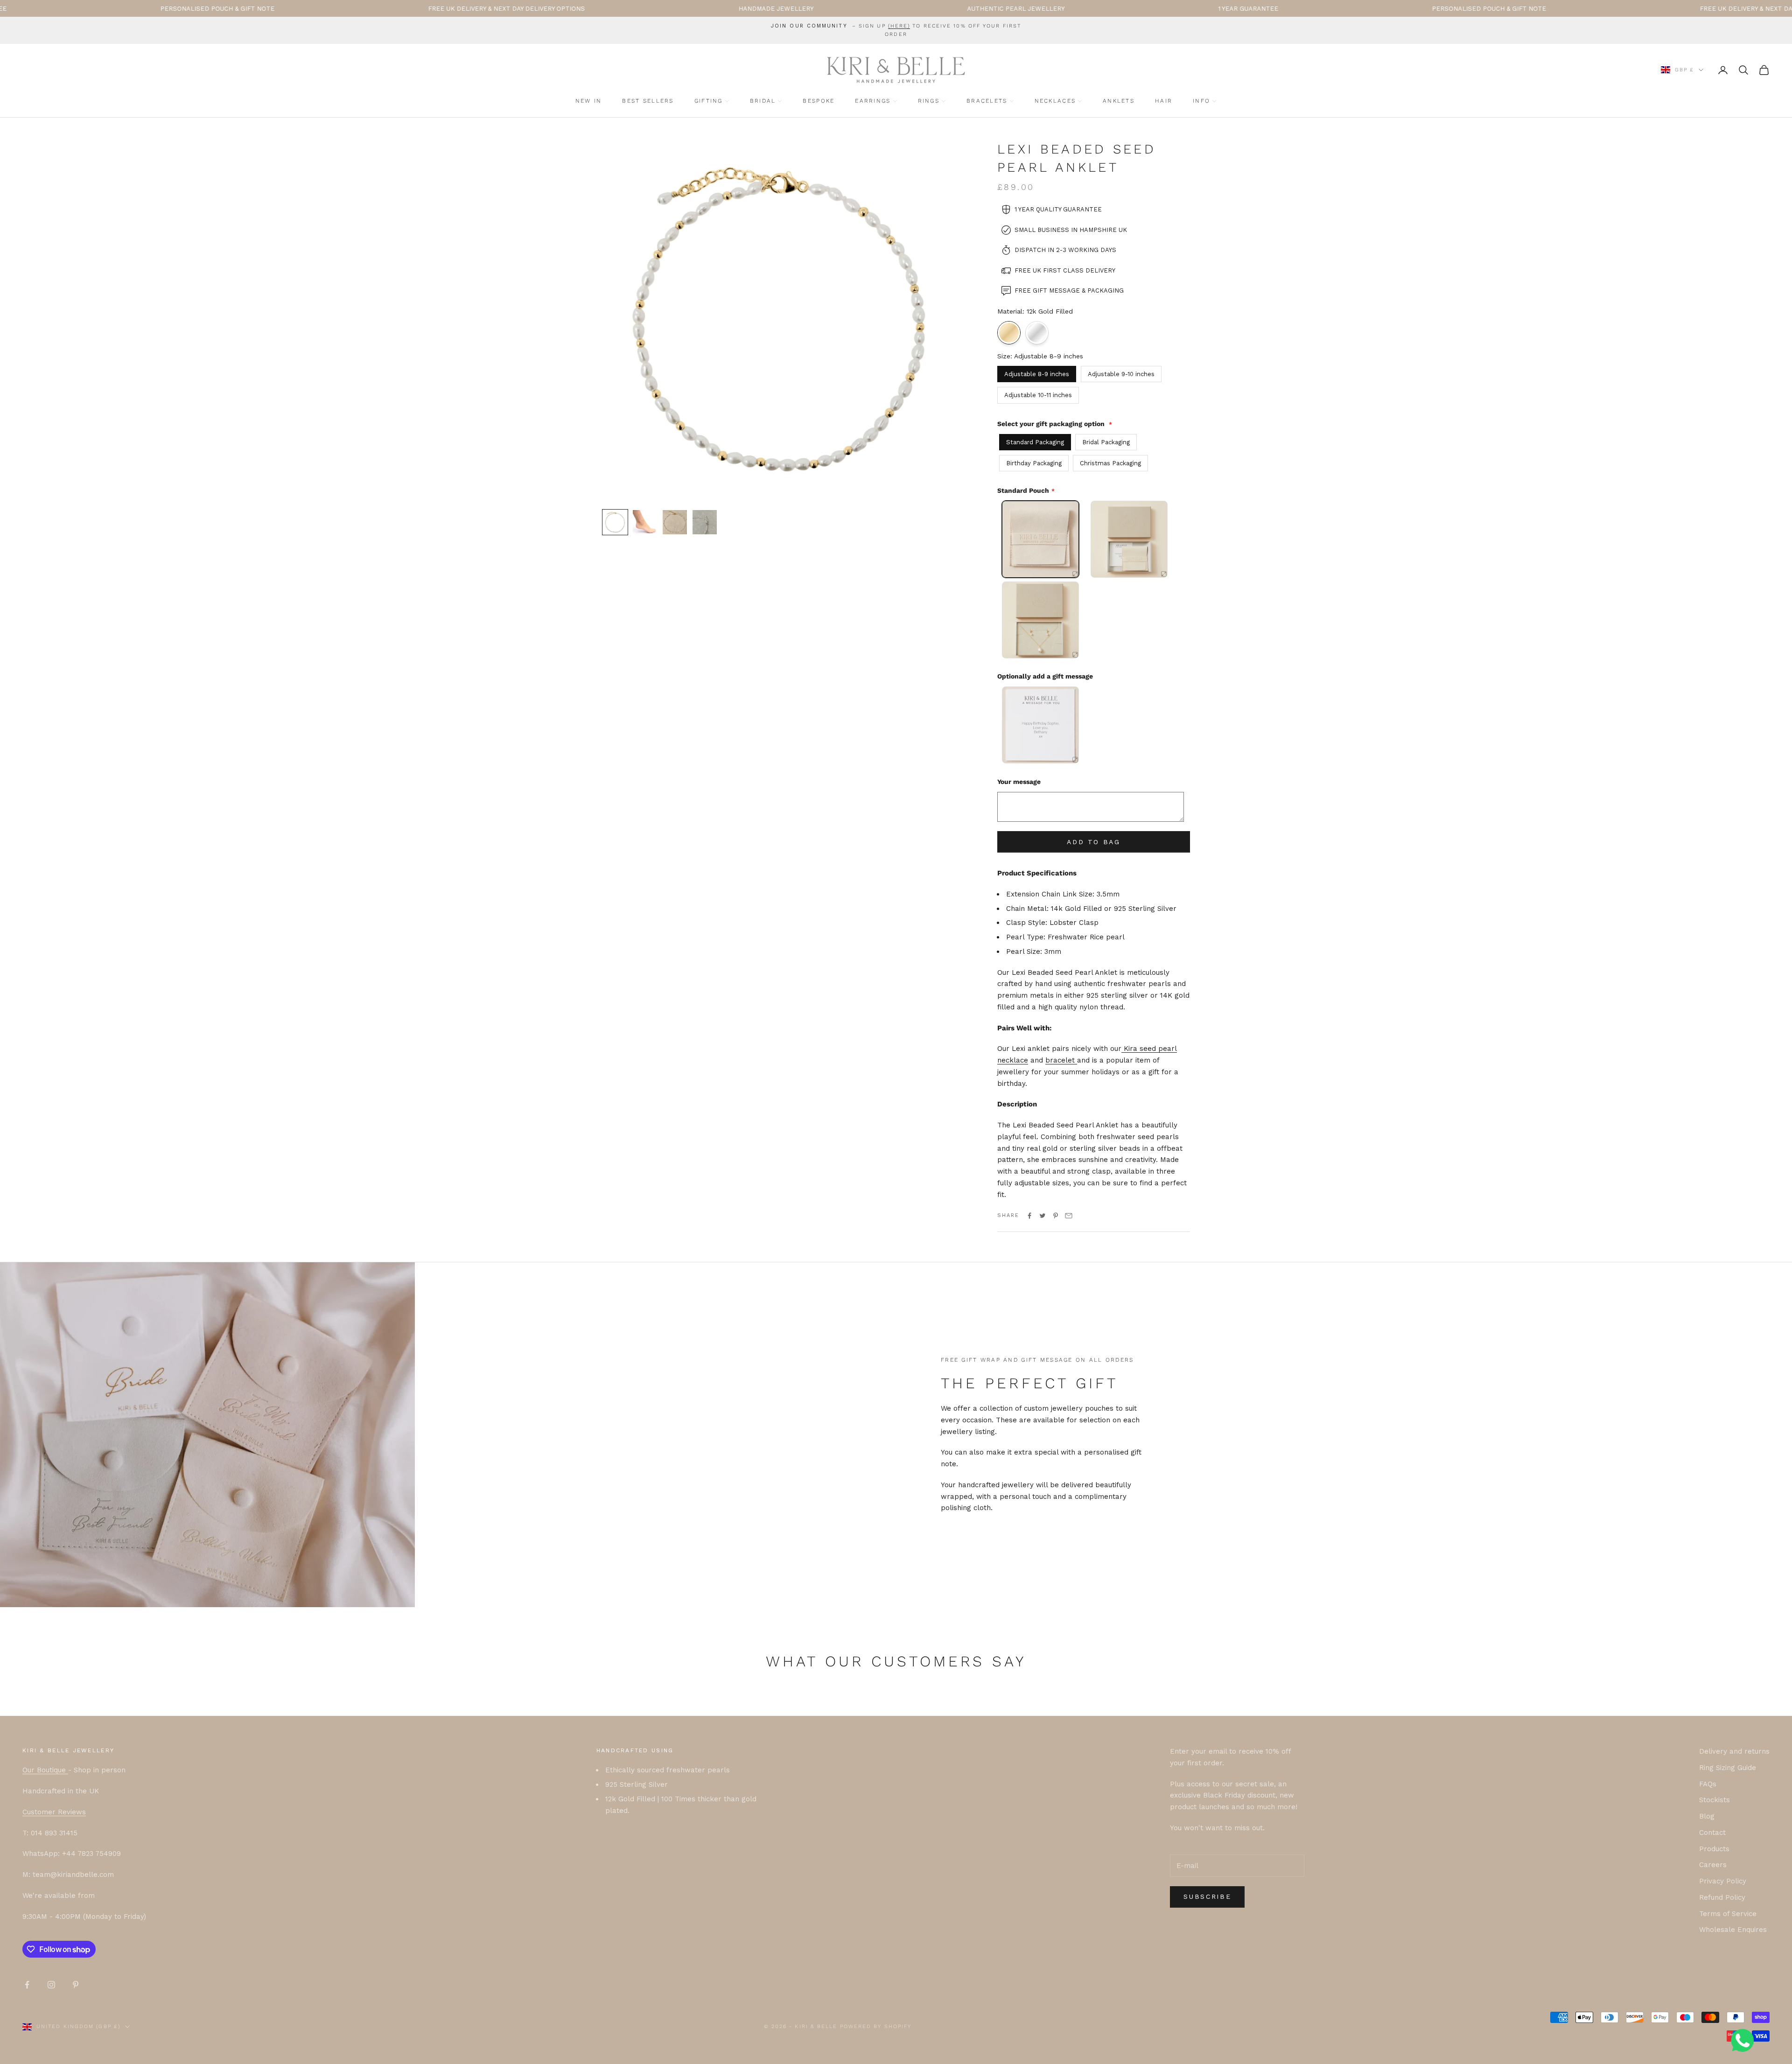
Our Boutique (45, 1770)
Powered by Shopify (876, 2026)
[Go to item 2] (645, 522)
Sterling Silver (1037, 333)
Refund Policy (1722, 1897)
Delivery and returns (1734, 1751)
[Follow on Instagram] (51, 1985)
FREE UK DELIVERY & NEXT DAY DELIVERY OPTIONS (321, 9)
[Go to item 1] (615, 522)
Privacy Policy (1723, 1881)
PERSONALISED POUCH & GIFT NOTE (1303, 9)
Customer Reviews (54, 1812)
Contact (1712, 1833)
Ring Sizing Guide (1728, 1768)
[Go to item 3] (675, 522)
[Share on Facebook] (1029, 1216)
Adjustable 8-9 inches (1037, 372)
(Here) (899, 26)
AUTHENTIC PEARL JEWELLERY (830, 9)
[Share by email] (1069, 1216)
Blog (1707, 1816)
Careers (1713, 1865)
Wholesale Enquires (1733, 1930)
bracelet (1061, 1060)
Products (1714, 1849)
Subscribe (1207, 1896)
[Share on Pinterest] (1056, 1216)
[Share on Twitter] (1043, 1216)
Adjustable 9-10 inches (1121, 372)
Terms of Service (1728, 1914)
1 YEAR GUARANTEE (1062, 9)
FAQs (1708, 1784)
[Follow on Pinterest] (76, 1985)
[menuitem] (589, 101)
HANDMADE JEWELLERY (590, 9)
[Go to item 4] (705, 522)
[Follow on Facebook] (27, 1985)
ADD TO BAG (1094, 842)
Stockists (1715, 1800)
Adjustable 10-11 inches (1038, 393)
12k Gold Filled (1009, 333)
